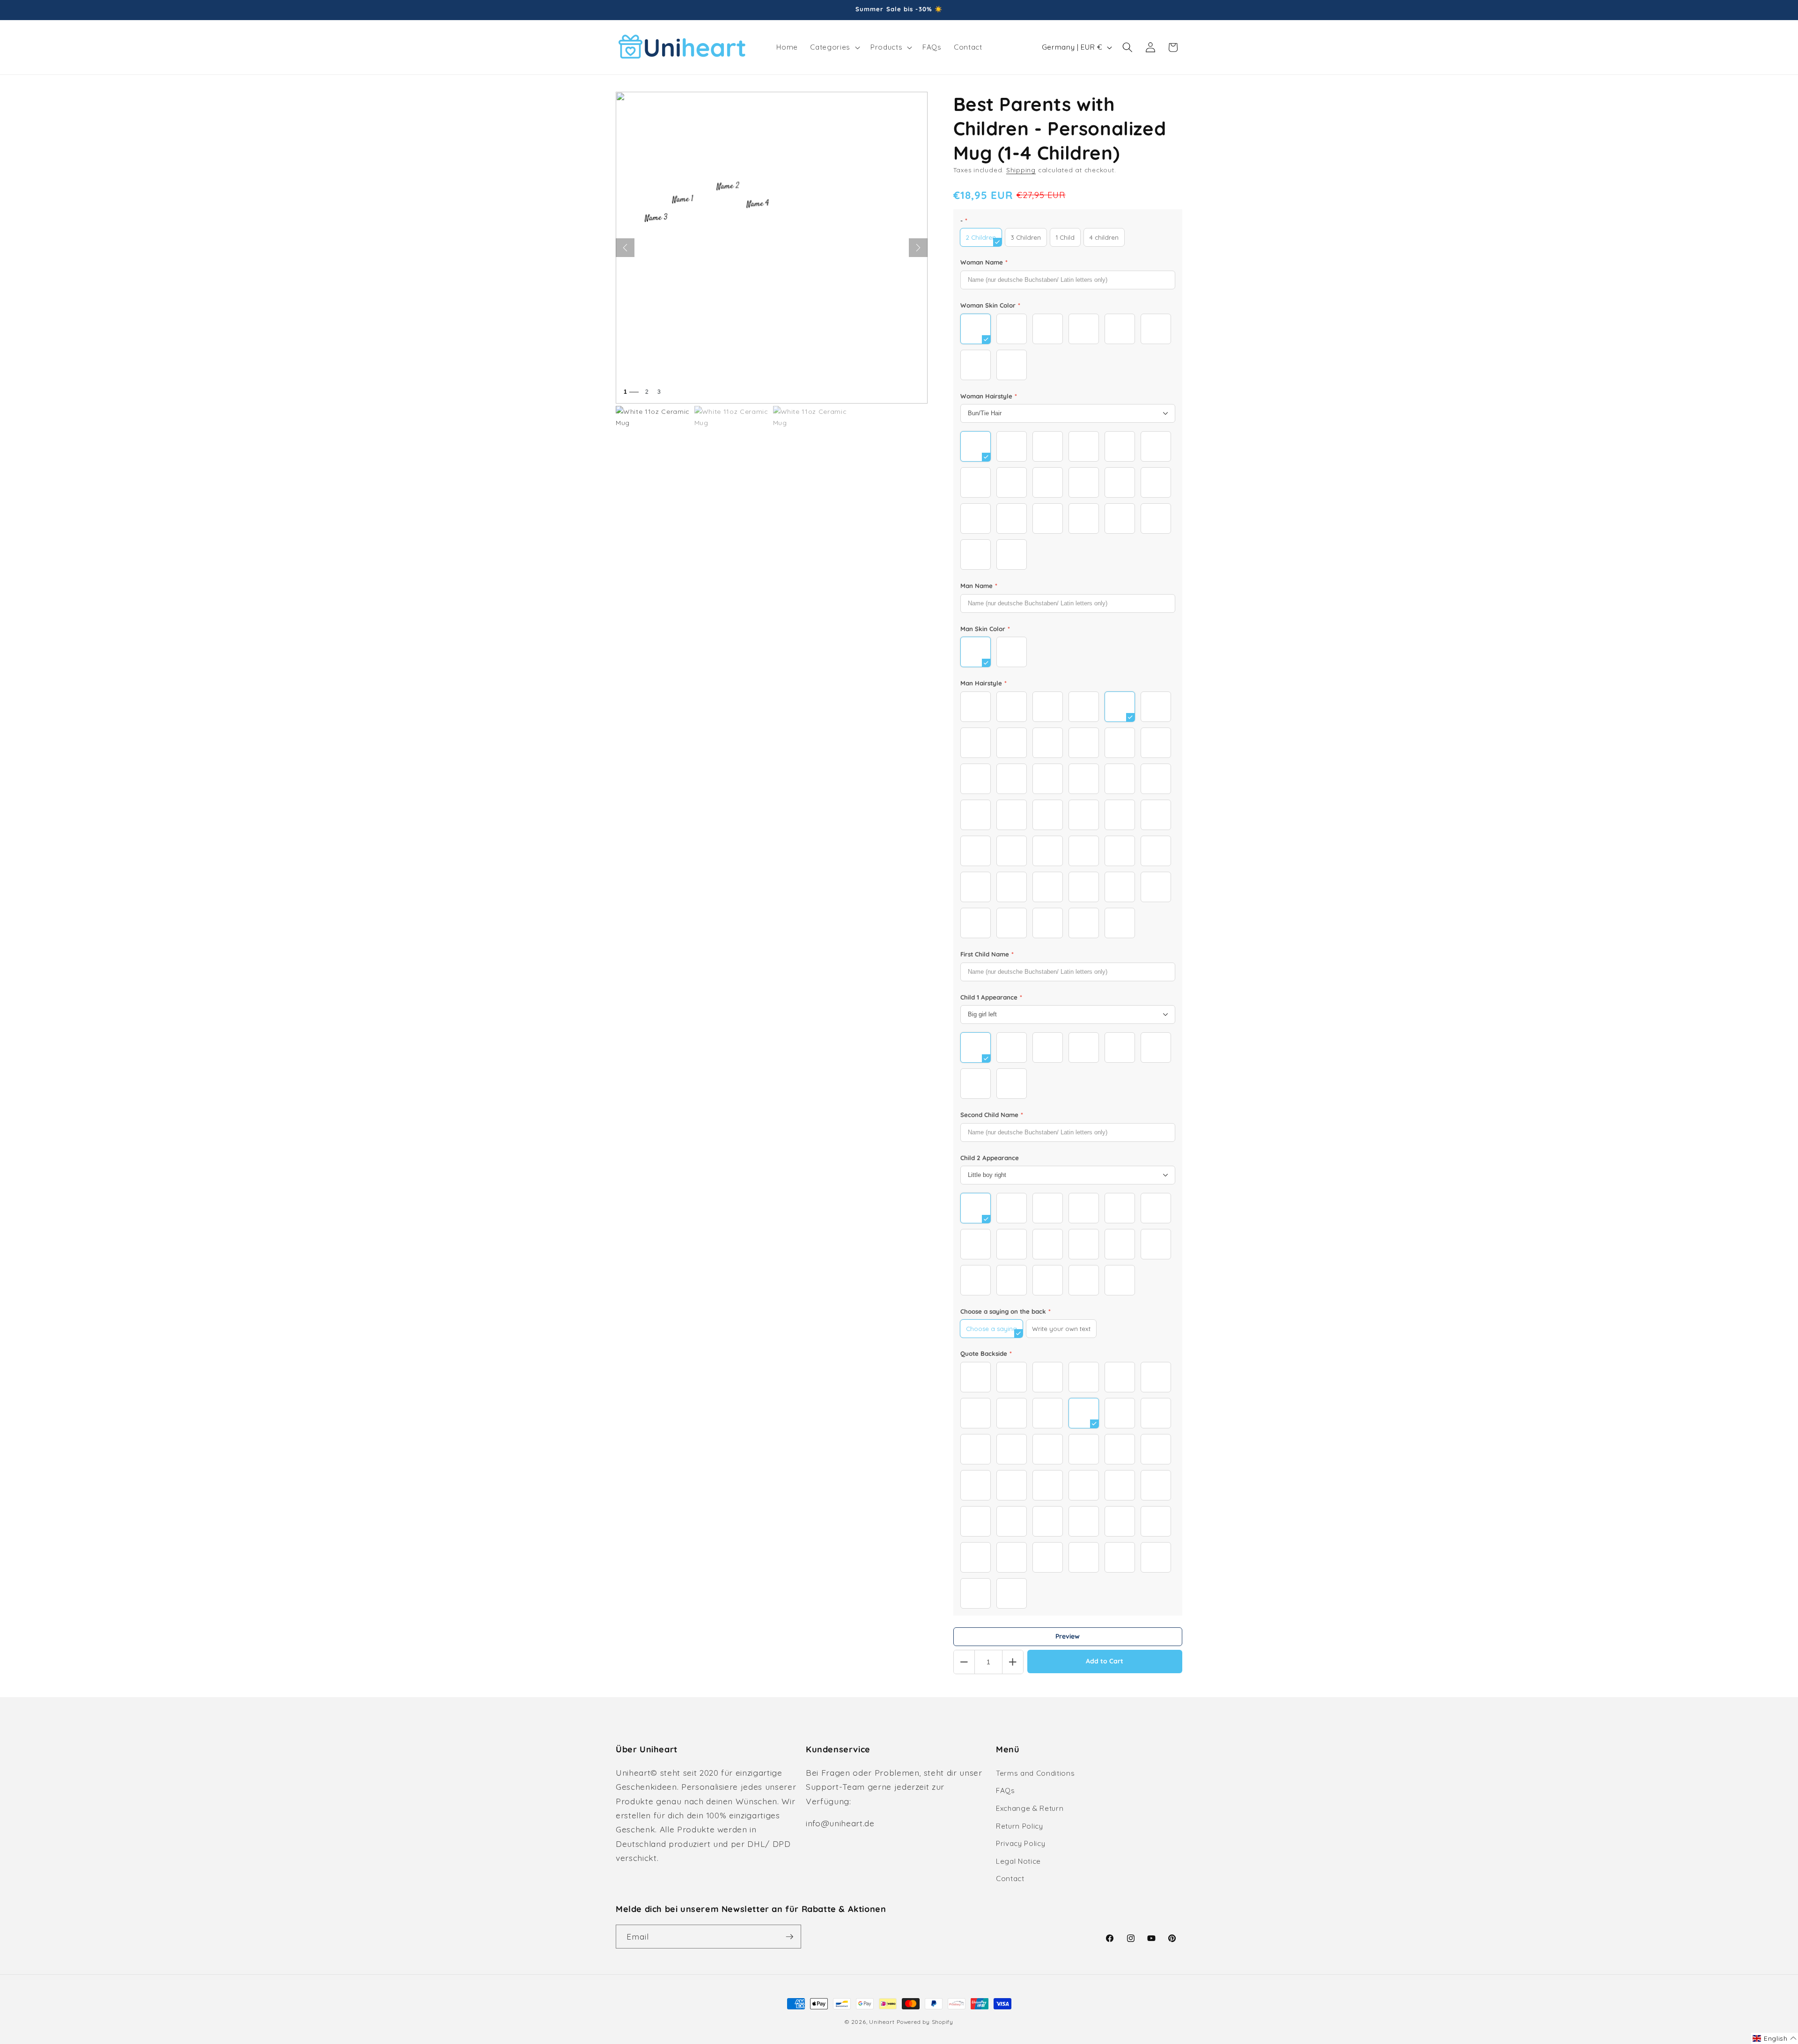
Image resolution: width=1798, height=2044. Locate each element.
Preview (1068, 1636)
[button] (834, 47)
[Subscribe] (789, 1937)
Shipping (1021, 170)
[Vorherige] (625, 248)
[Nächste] (918, 248)
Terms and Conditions (1035, 1773)
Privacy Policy (1021, 1843)
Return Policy (1020, 1826)
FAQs (1006, 1790)
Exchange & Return (1030, 1808)
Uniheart (882, 2022)
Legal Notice (1018, 1861)
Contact (1010, 1879)
